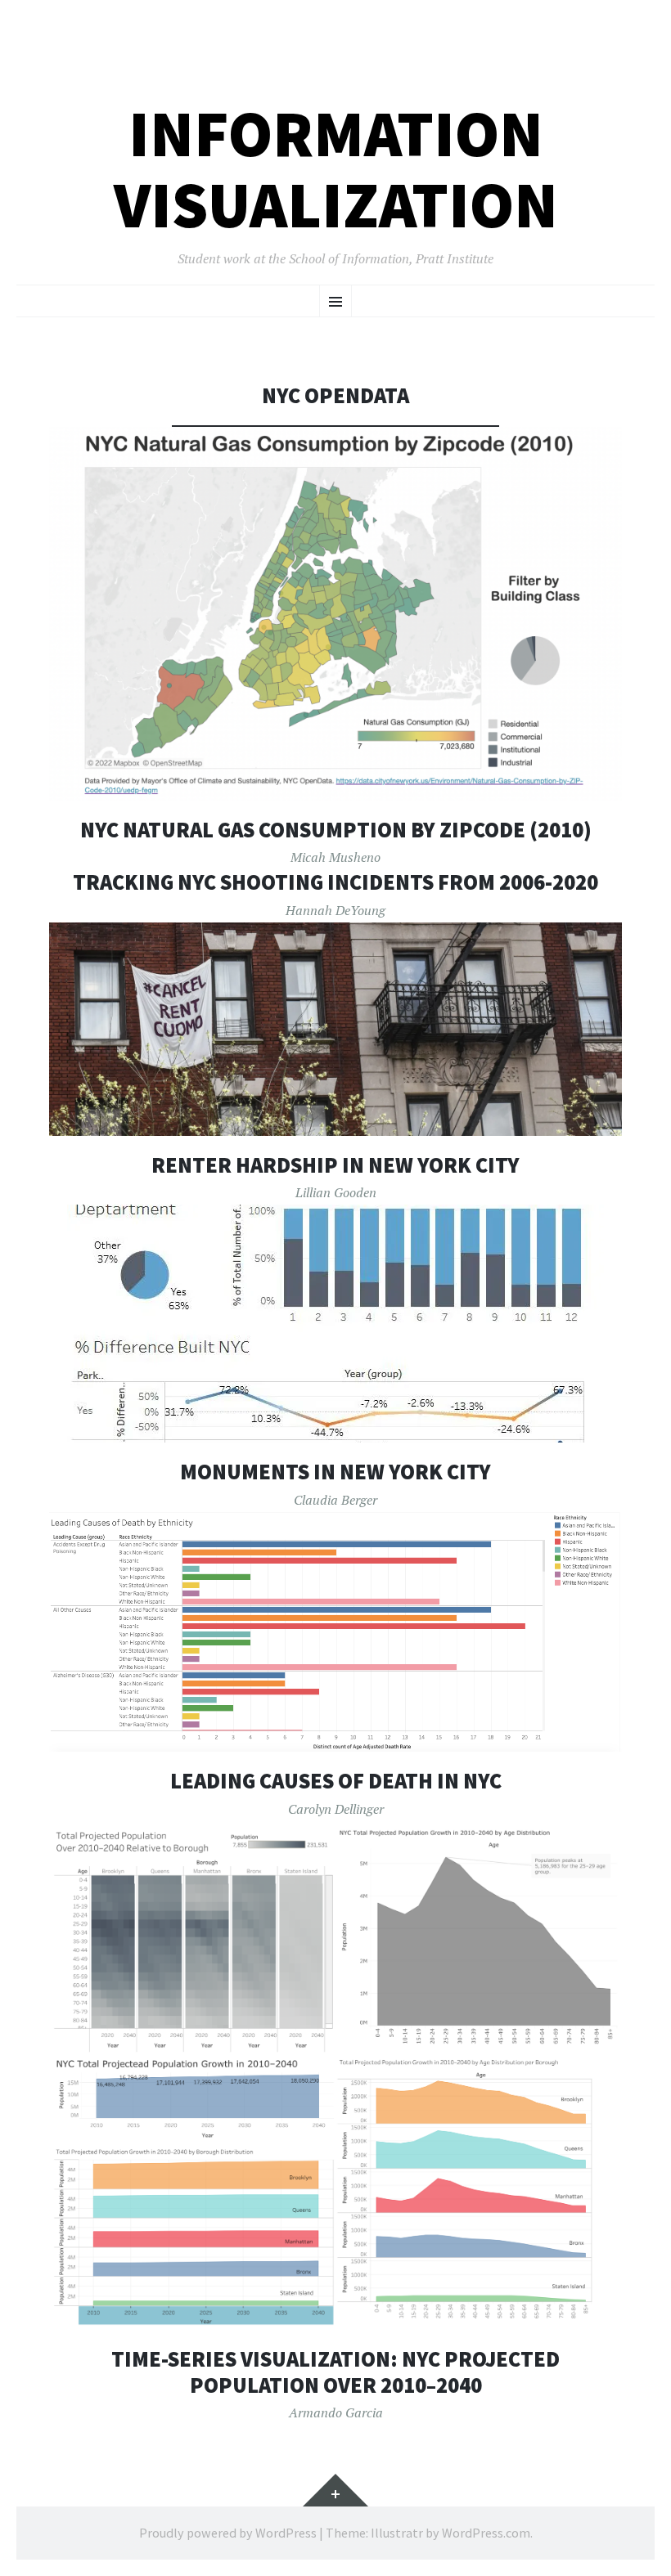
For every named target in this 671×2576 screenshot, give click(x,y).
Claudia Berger (335, 1500)
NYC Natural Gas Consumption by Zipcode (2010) (336, 830)
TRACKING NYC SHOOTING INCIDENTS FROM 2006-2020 (335, 882)
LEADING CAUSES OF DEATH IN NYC (336, 1781)
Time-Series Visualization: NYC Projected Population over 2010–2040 (335, 2372)
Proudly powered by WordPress (228, 2533)
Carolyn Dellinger (336, 1809)
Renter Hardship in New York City (335, 1165)
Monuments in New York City (335, 1472)
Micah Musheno (335, 857)
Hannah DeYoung (335, 910)
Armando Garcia (336, 2412)
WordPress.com (486, 2533)
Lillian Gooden (336, 1192)
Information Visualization (336, 169)
